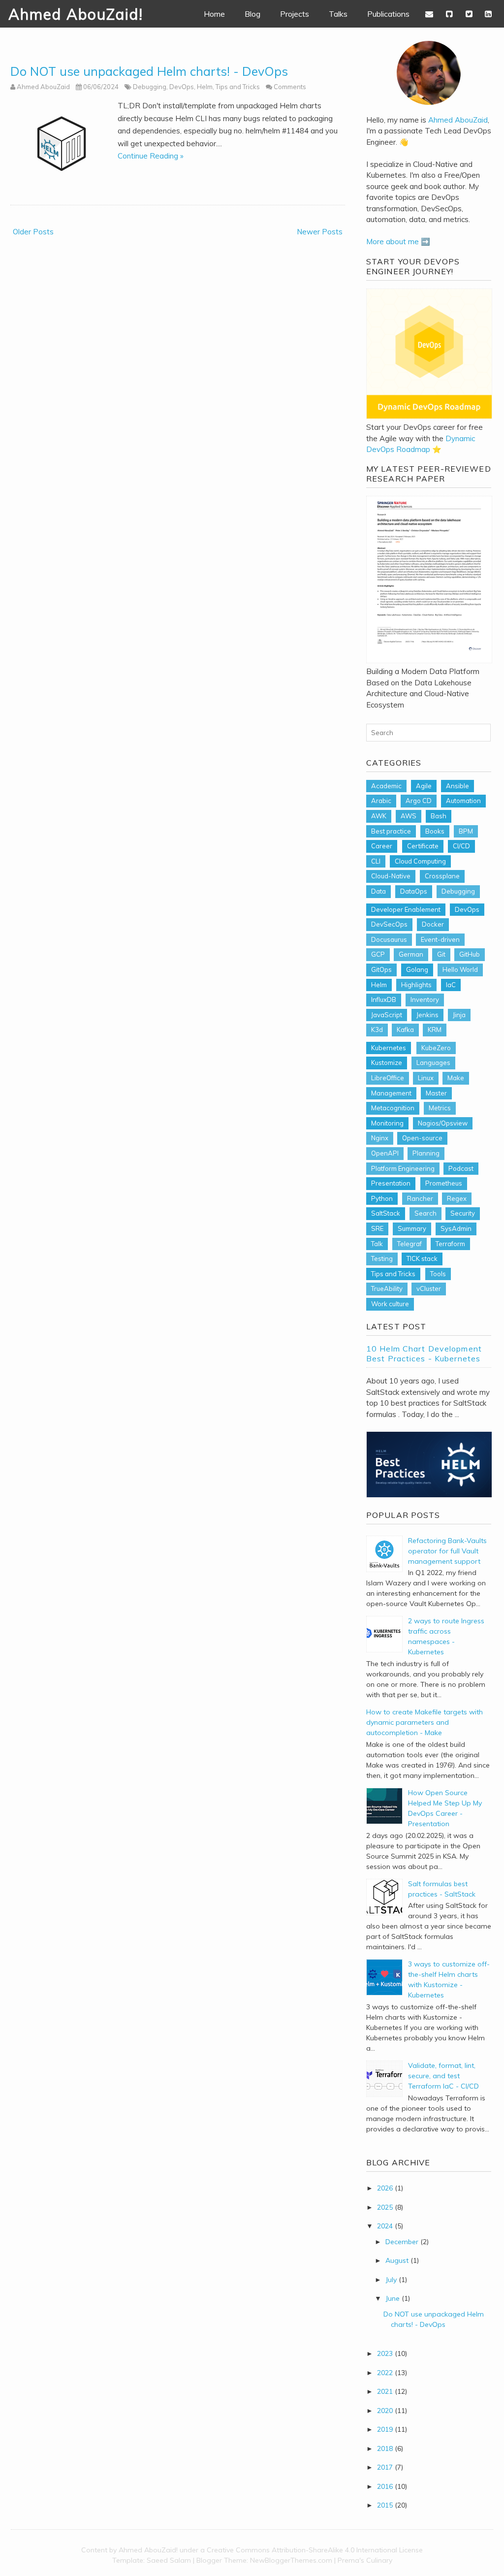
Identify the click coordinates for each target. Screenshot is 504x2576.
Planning (426, 1153)
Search (425, 1213)
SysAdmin (456, 1228)
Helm (205, 87)
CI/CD (461, 846)
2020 (385, 2411)
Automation (463, 801)
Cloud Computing (420, 861)
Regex (457, 1198)
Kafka (405, 1030)
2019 (385, 2429)
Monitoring (387, 1123)
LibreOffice (388, 1078)
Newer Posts (320, 232)
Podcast (461, 1168)
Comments (290, 87)
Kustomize (387, 1063)
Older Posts (33, 232)
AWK (379, 816)
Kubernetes (389, 1048)
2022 (385, 2373)
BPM (466, 831)
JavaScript (387, 1015)
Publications (388, 14)
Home (214, 14)
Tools (438, 1274)
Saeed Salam (169, 2560)
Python (382, 1198)
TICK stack (422, 1258)
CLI (376, 861)
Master (436, 1093)
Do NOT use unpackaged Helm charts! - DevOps (149, 71)
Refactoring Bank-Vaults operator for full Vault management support (447, 1551)
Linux (426, 1078)
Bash (439, 816)
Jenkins (427, 1015)
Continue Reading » (151, 156)
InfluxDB (384, 999)
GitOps (381, 969)
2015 (385, 2505)
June (393, 2298)
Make (456, 1078)
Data (378, 891)
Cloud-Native (391, 876)
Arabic (381, 801)
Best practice (391, 831)
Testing (382, 1258)
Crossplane (442, 876)
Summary (412, 1228)
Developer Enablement (406, 909)
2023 (385, 2353)
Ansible (457, 786)
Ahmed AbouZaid (458, 120)
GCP (378, 954)
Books (435, 831)
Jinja (459, 1015)
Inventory (425, 999)
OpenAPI (385, 1153)
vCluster (429, 1288)
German (411, 954)
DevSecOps (389, 924)
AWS (409, 816)
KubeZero (436, 1048)
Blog (252, 14)
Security (463, 1213)
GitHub (470, 954)
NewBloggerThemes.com (291, 2560)
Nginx (380, 1138)
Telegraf (409, 1244)
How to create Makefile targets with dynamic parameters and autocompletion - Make (425, 1722)
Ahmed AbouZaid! (76, 14)
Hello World (460, 969)
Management (391, 1093)
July (391, 2280)
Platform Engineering (403, 1168)
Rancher (420, 1198)
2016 (385, 2486)
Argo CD (419, 801)
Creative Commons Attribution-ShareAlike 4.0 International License (315, 2550)
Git (441, 954)
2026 (385, 2188)
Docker (433, 924)
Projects (295, 14)
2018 (385, 2448)
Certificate (423, 846)
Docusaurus (389, 939)
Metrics (440, 1108)
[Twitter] (469, 14)
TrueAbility (387, 1288)
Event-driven (440, 939)
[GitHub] (449, 14)
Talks (338, 14)
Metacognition (393, 1108)
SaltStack (386, 1213)
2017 (385, 2467)
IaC (451, 985)
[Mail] (430, 14)
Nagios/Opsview (443, 1123)
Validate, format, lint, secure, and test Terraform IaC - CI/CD (443, 2076)
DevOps (182, 87)
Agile (424, 786)
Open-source (422, 1138)
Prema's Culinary (365, 2560)
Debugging (150, 87)
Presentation (391, 1183)
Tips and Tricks (238, 87)
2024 (385, 2226)
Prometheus (444, 1183)
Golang (417, 969)
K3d (377, 1030)
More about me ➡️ (398, 241)
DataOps (414, 891)
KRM (435, 1030)
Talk (377, 1244)
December (402, 2242)
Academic (386, 786)
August (397, 2260)
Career (382, 846)
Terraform (450, 1244)
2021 (385, 2391)
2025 (385, 2207)
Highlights (416, 985)
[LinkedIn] (488, 14)
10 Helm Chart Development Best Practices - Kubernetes (424, 1353)
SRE (377, 1228)
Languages (433, 1063)
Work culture (390, 1304)
